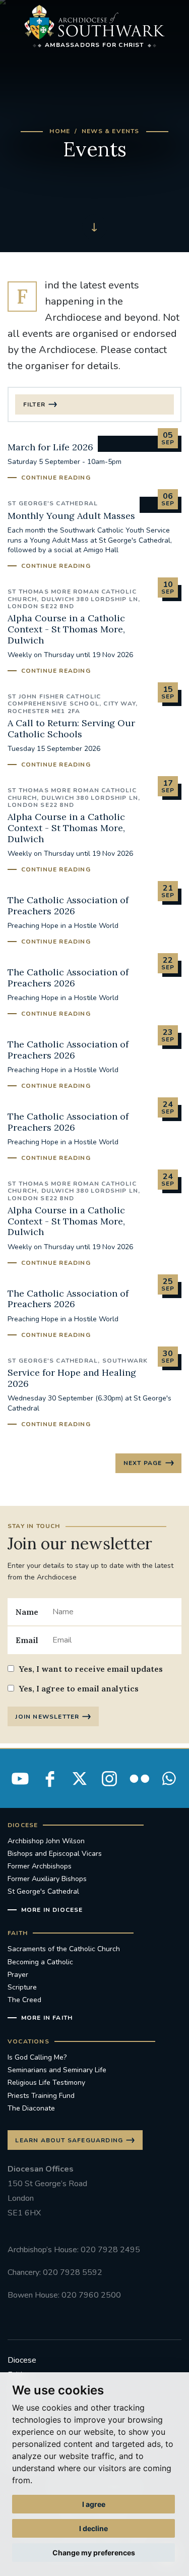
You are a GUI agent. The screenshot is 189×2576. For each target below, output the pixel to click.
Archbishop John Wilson (46, 1841)
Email (27, 1640)
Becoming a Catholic (40, 1962)
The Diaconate (31, 2108)
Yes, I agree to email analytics (79, 1688)
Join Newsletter (47, 1717)
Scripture (22, 1987)
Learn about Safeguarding (69, 2140)
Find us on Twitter (80, 1779)
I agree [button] (94, 2504)
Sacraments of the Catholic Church (64, 1949)
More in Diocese (52, 1910)
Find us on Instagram (109, 1779)
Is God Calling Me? (37, 2057)
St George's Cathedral (43, 1891)
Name (27, 1612)
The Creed (24, 2000)
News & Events (111, 131)
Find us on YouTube (20, 1779)
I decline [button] (93, 2528)
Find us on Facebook (50, 1779)
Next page (143, 1463)
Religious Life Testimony (46, 2083)
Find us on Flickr (139, 1779)
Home (60, 131)
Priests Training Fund (41, 2096)
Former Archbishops (40, 1866)
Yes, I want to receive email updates (91, 1669)
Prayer (18, 1975)
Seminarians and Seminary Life (57, 2070)
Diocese (22, 2360)
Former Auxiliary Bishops (47, 1879)
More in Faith (47, 2018)
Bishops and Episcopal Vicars (55, 1854)
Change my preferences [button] (94, 2553)
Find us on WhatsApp (169, 1779)
